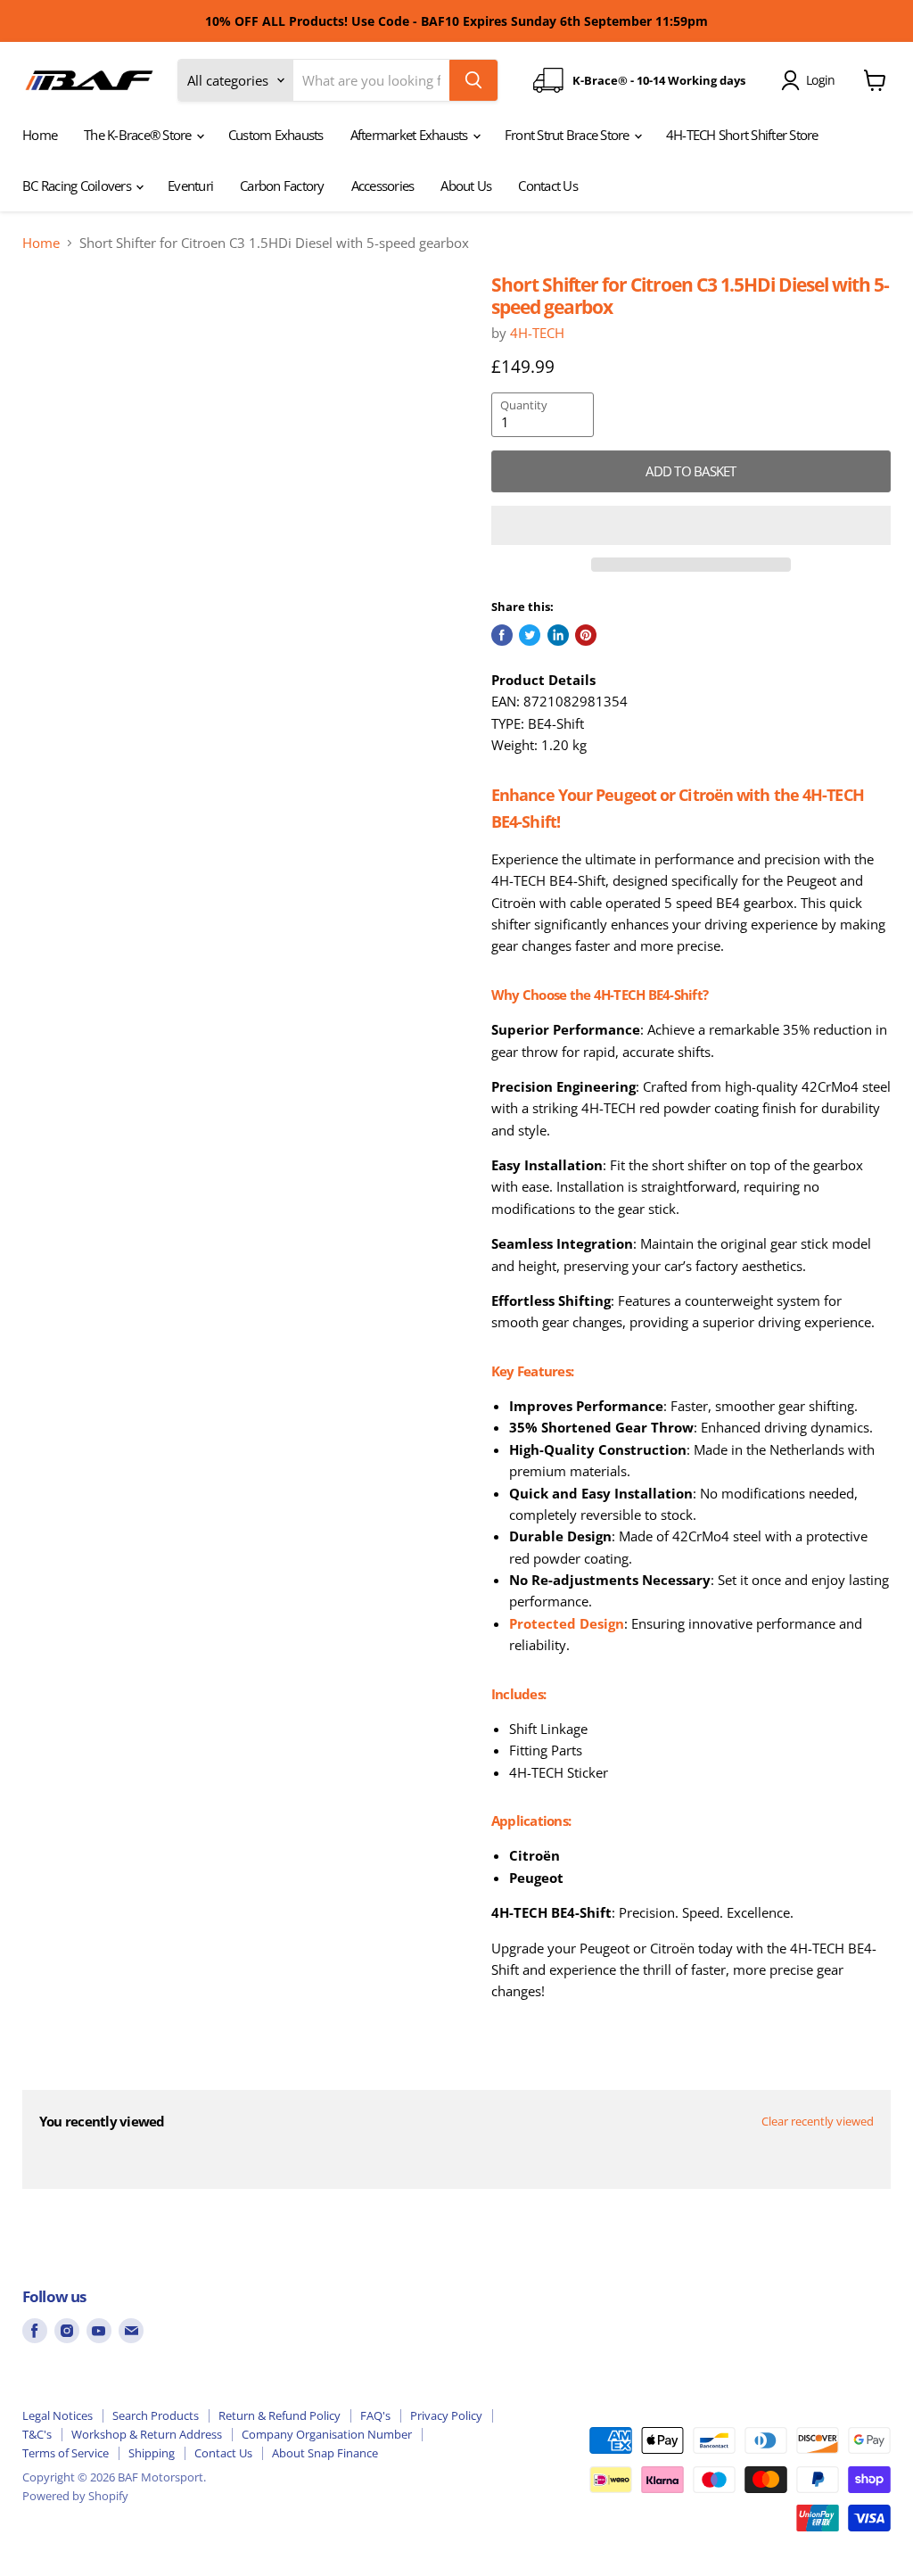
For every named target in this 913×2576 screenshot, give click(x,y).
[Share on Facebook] (502, 635)
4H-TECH (537, 333)
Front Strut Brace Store (568, 135)
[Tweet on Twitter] (530, 635)
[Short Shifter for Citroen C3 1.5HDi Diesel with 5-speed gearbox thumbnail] (62, 318)
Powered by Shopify (75, 2496)
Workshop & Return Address (147, 2434)
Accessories (383, 186)
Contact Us (548, 186)
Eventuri (190, 186)
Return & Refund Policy (280, 2415)
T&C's (37, 2434)
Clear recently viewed (818, 2122)
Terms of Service (66, 2453)
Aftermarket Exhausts (411, 135)
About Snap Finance (325, 2453)
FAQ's (375, 2415)
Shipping (152, 2453)
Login (820, 80)
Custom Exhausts (276, 135)
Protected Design (567, 1623)
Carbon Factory (282, 186)
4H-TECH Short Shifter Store (742, 135)
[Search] (473, 80)
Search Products (156, 2415)
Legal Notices (58, 2415)
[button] (691, 525)
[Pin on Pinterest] (586, 635)
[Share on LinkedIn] (558, 635)
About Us (466, 186)
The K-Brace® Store (139, 135)
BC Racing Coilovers (78, 186)
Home (40, 135)
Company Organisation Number (327, 2434)
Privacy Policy (446, 2415)
